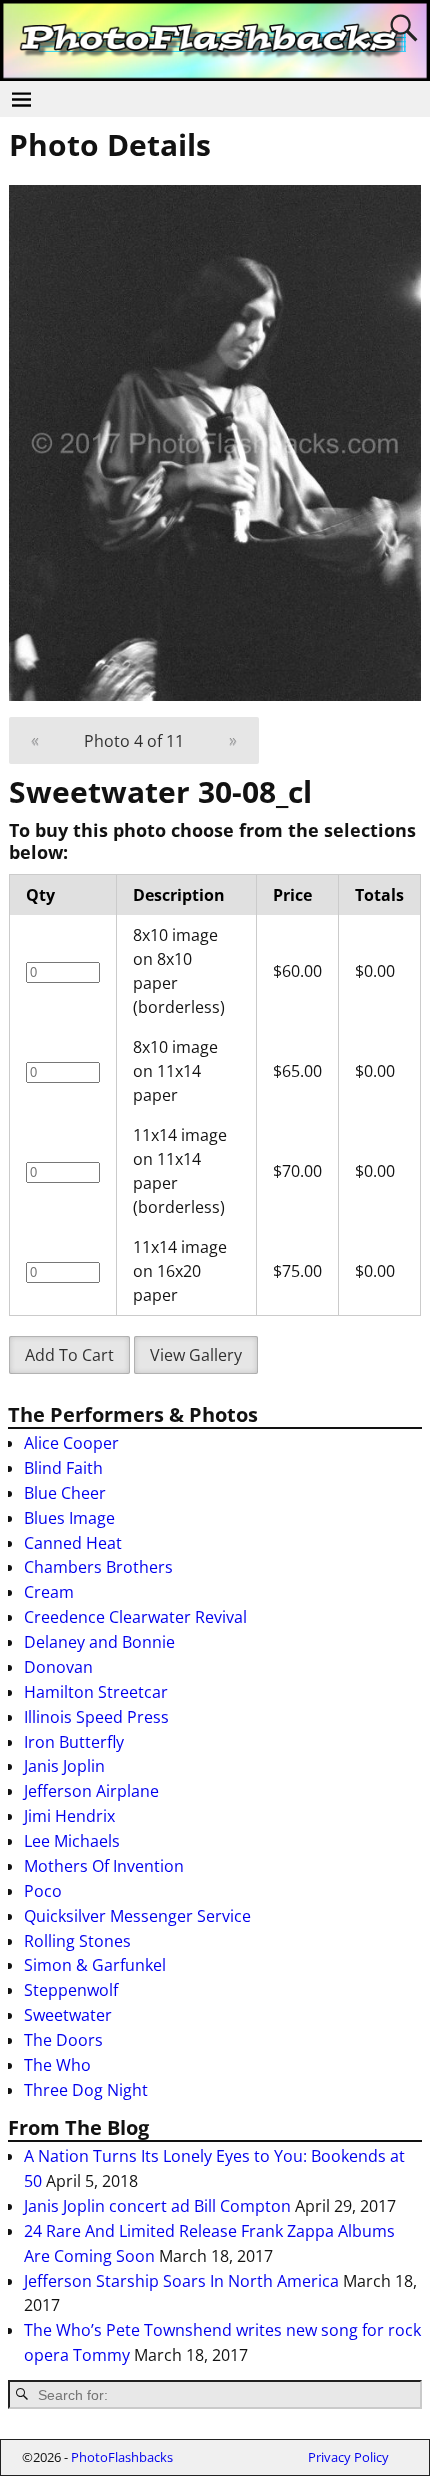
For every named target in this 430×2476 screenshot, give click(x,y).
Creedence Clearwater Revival (135, 1617)
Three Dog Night (86, 2090)
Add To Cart (69, 1355)
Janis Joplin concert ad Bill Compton (157, 2206)
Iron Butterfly (74, 1742)
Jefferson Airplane (91, 1791)
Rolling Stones (77, 1941)
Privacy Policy (348, 2457)
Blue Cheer (65, 1493)
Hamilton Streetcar (96, 1692)
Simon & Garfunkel (95, 1965)
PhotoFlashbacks (122, 2457)
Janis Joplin (64, 1766)
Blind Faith (63, 1468)
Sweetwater (68, 2015)
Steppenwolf (71, 1990)
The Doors (63, 2040)
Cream (49, 1592)
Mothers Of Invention (104, 1866)
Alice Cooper (71, 1443)
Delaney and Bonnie (99, 1642)
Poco (43, 1891)
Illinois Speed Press (96, 1717)
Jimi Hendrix (69, 1816)
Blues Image (69, 1518)
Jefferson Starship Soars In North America (181, 2281)
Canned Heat (73, 1543)
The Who (57, 2065)
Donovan (58, 1667)
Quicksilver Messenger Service (137, 1916)
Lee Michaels (72, 1841)
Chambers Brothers (98, 1567)
